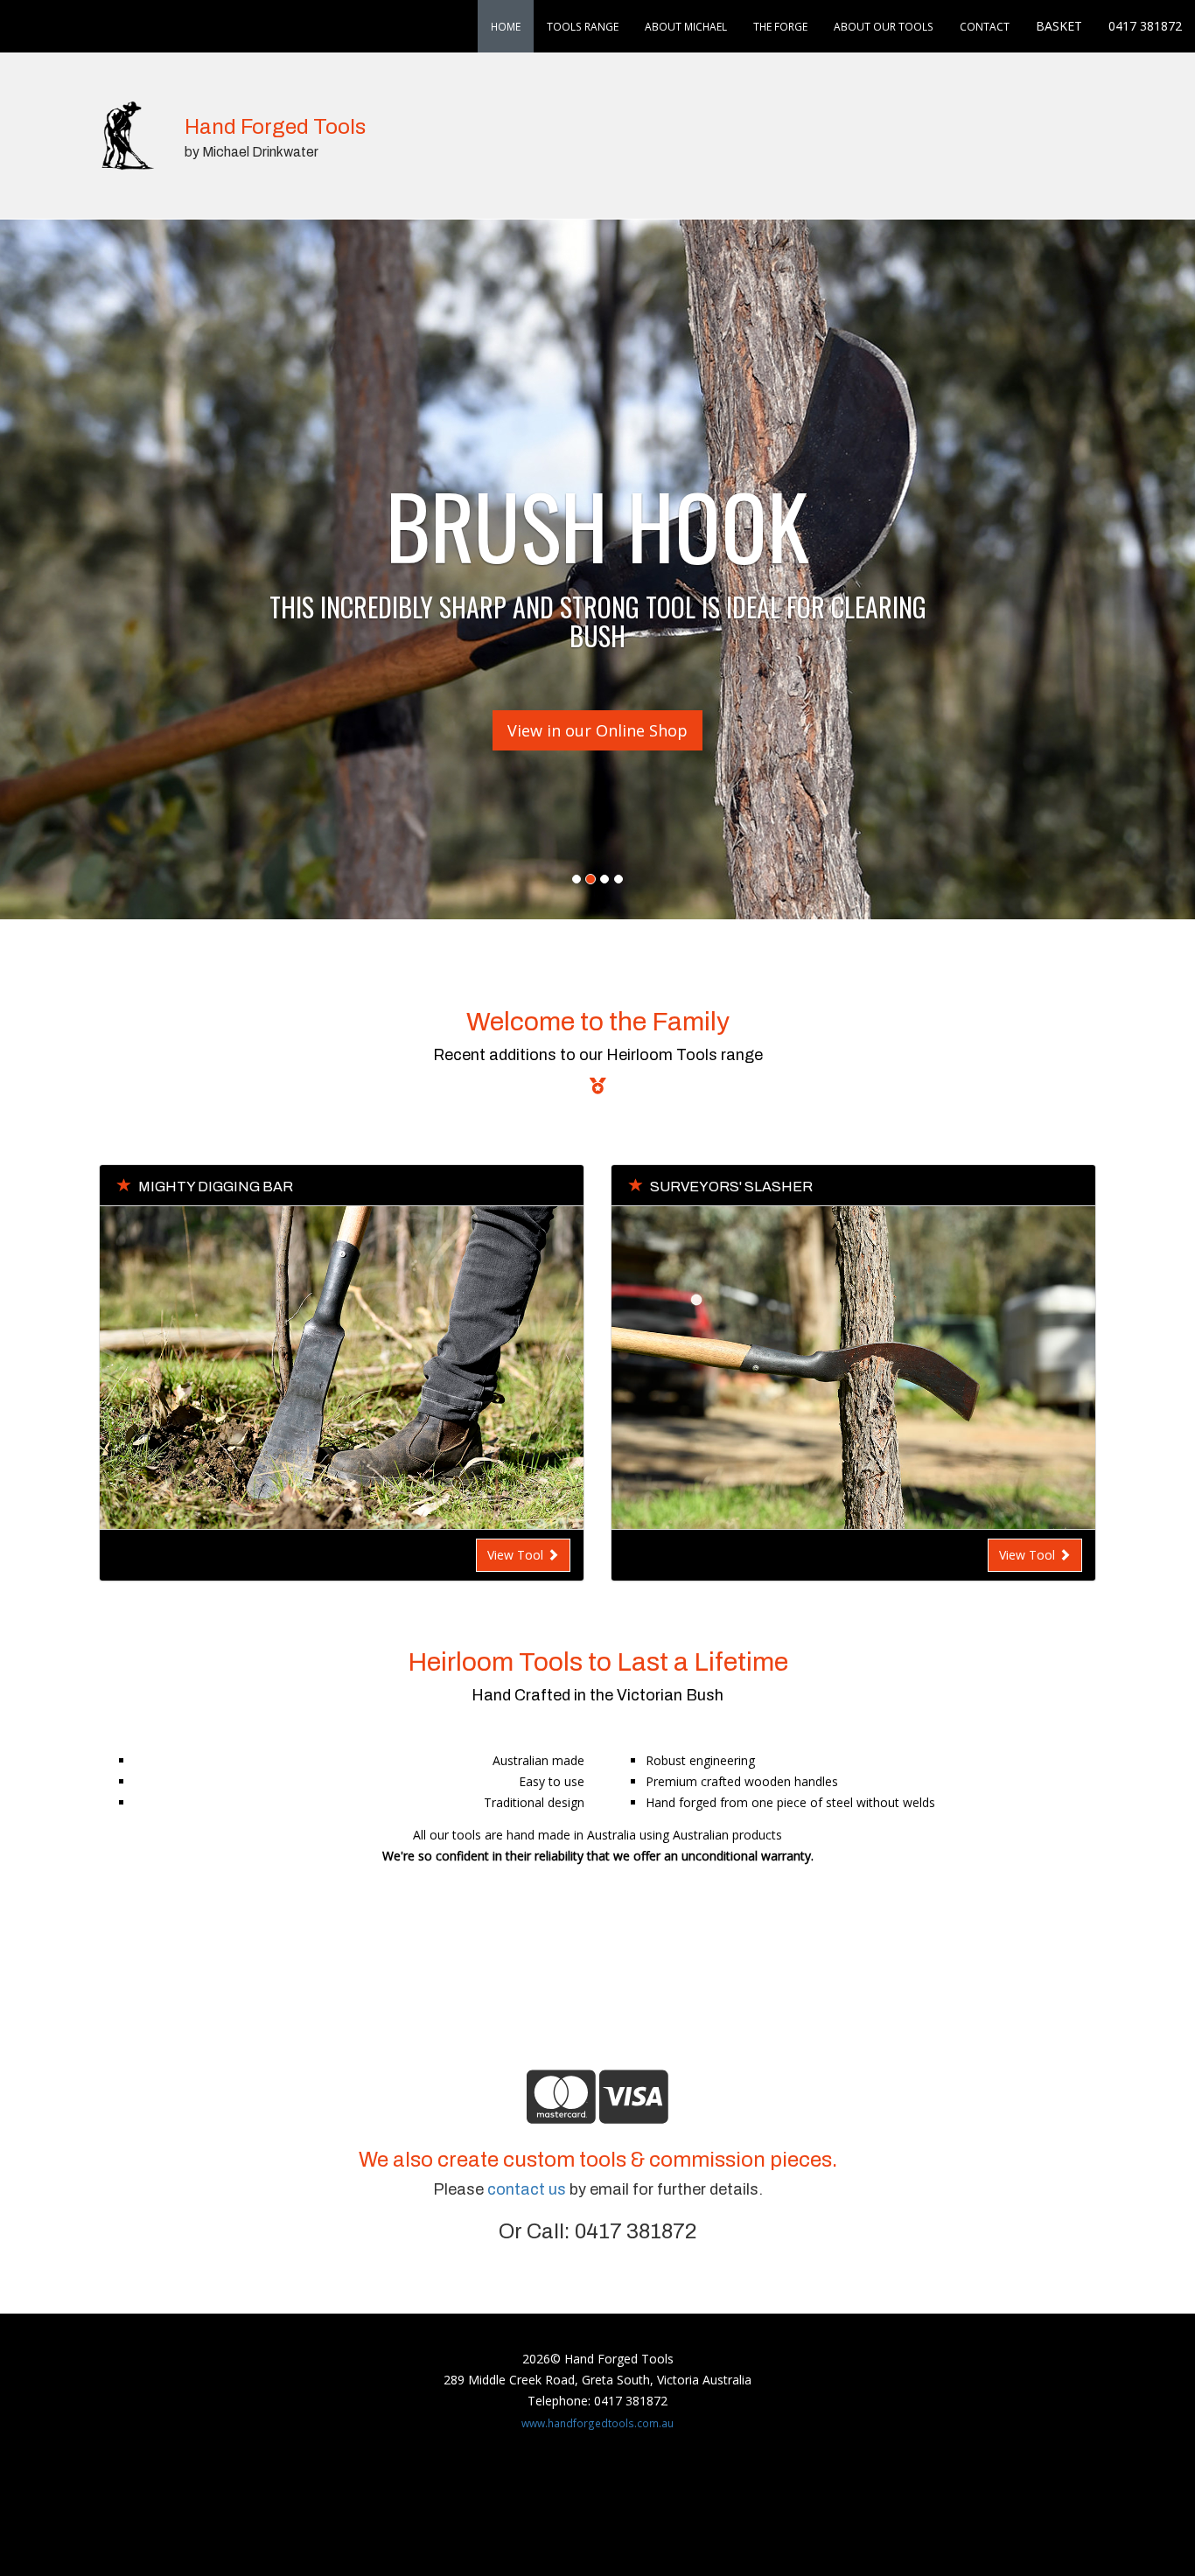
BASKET (1059, 26)
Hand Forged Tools (275, 127)
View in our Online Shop (597, 730)
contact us (527, 2189)
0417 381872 (1145, 26)
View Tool (517, 1555)
